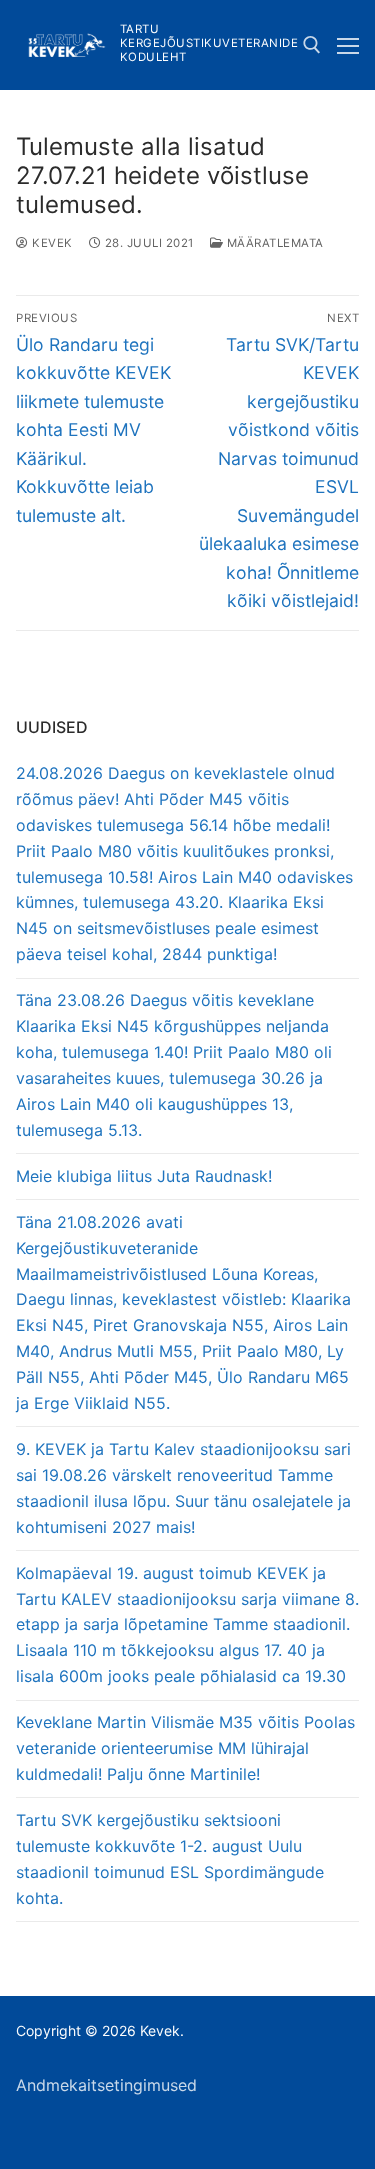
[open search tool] (312, 45)
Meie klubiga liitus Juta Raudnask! (144, 1176)
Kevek (51, 243)
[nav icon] (348, 45)
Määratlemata (273, 243)
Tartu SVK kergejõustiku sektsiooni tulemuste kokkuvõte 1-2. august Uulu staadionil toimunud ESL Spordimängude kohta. (170, 1859)
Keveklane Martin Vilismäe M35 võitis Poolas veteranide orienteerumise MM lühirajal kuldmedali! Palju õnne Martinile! (185, 1748)
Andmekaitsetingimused (106, 2085)
